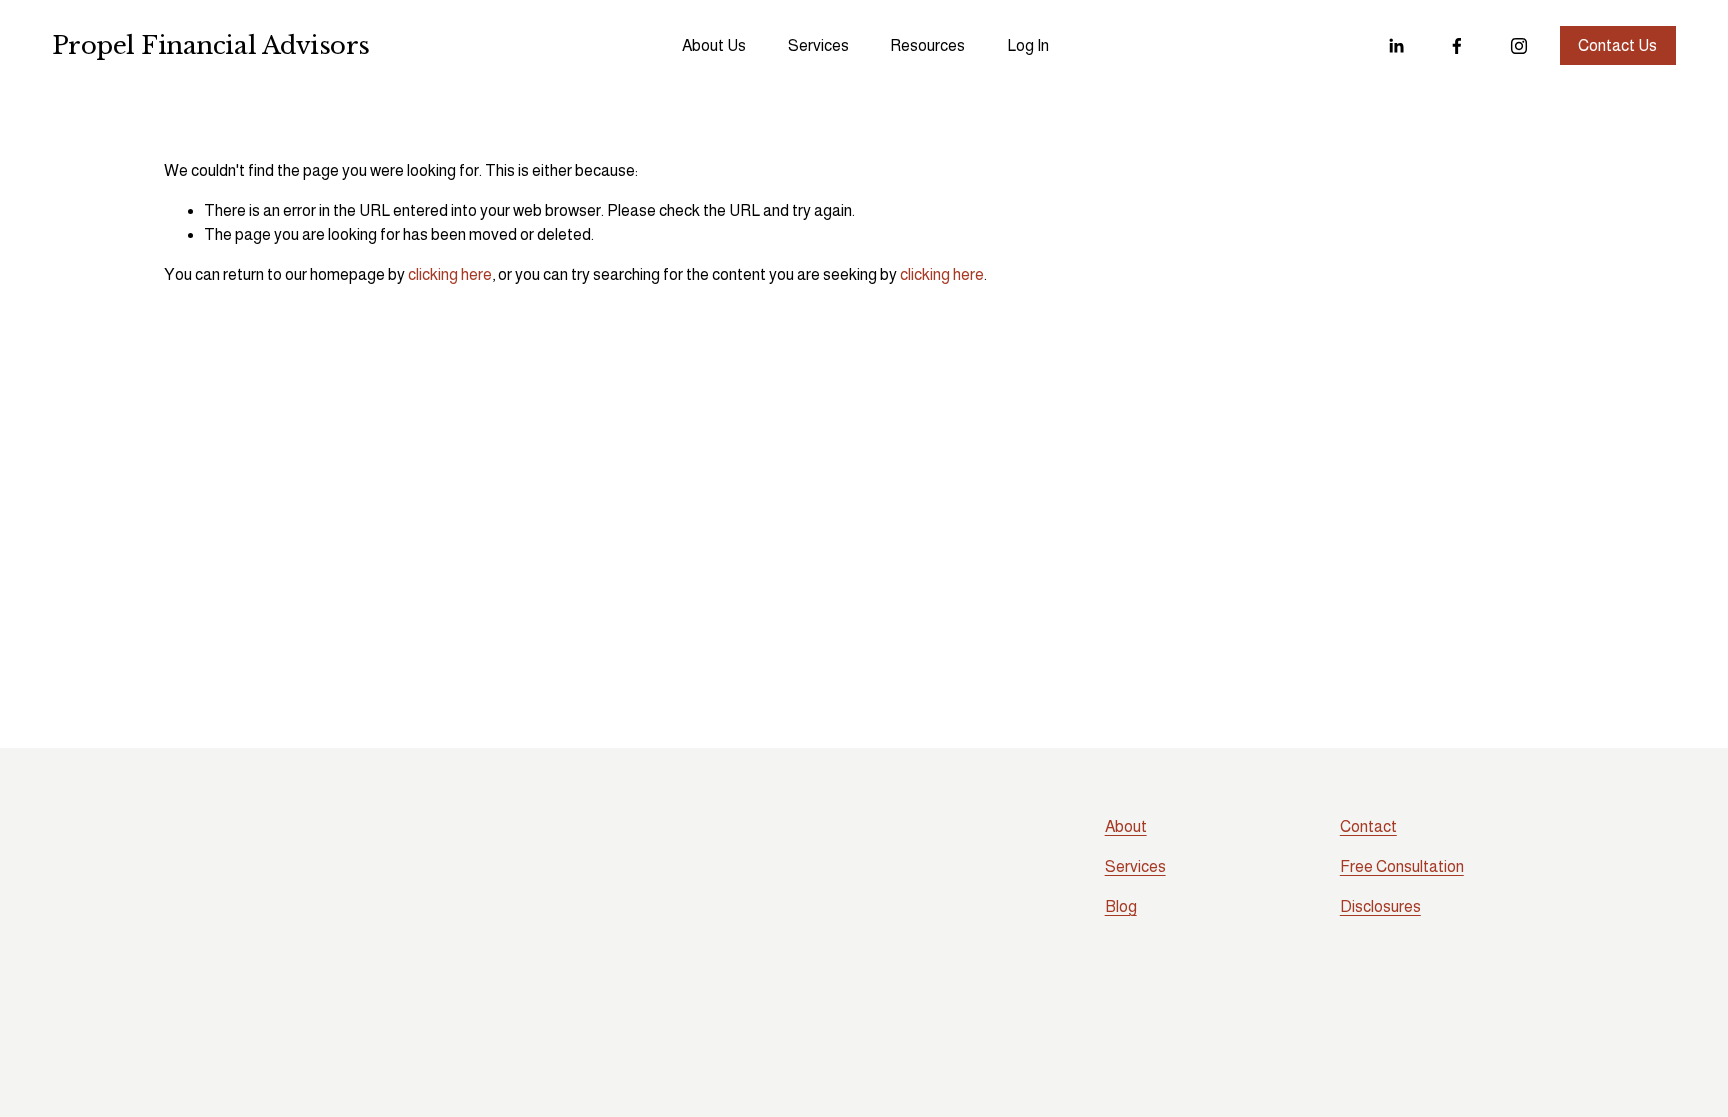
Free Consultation (1402, 866)
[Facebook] (1457, 46)
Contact (1368, 826)
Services (818, 45)
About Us (714, 45)
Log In (1028, 45)
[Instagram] (1519, 46)
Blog (1121, 906)
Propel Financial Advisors (211, 45)
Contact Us (1617, 45)
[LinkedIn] (1396, 46)
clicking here (450, 274)
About (1126, 826)
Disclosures (1380, 906)
